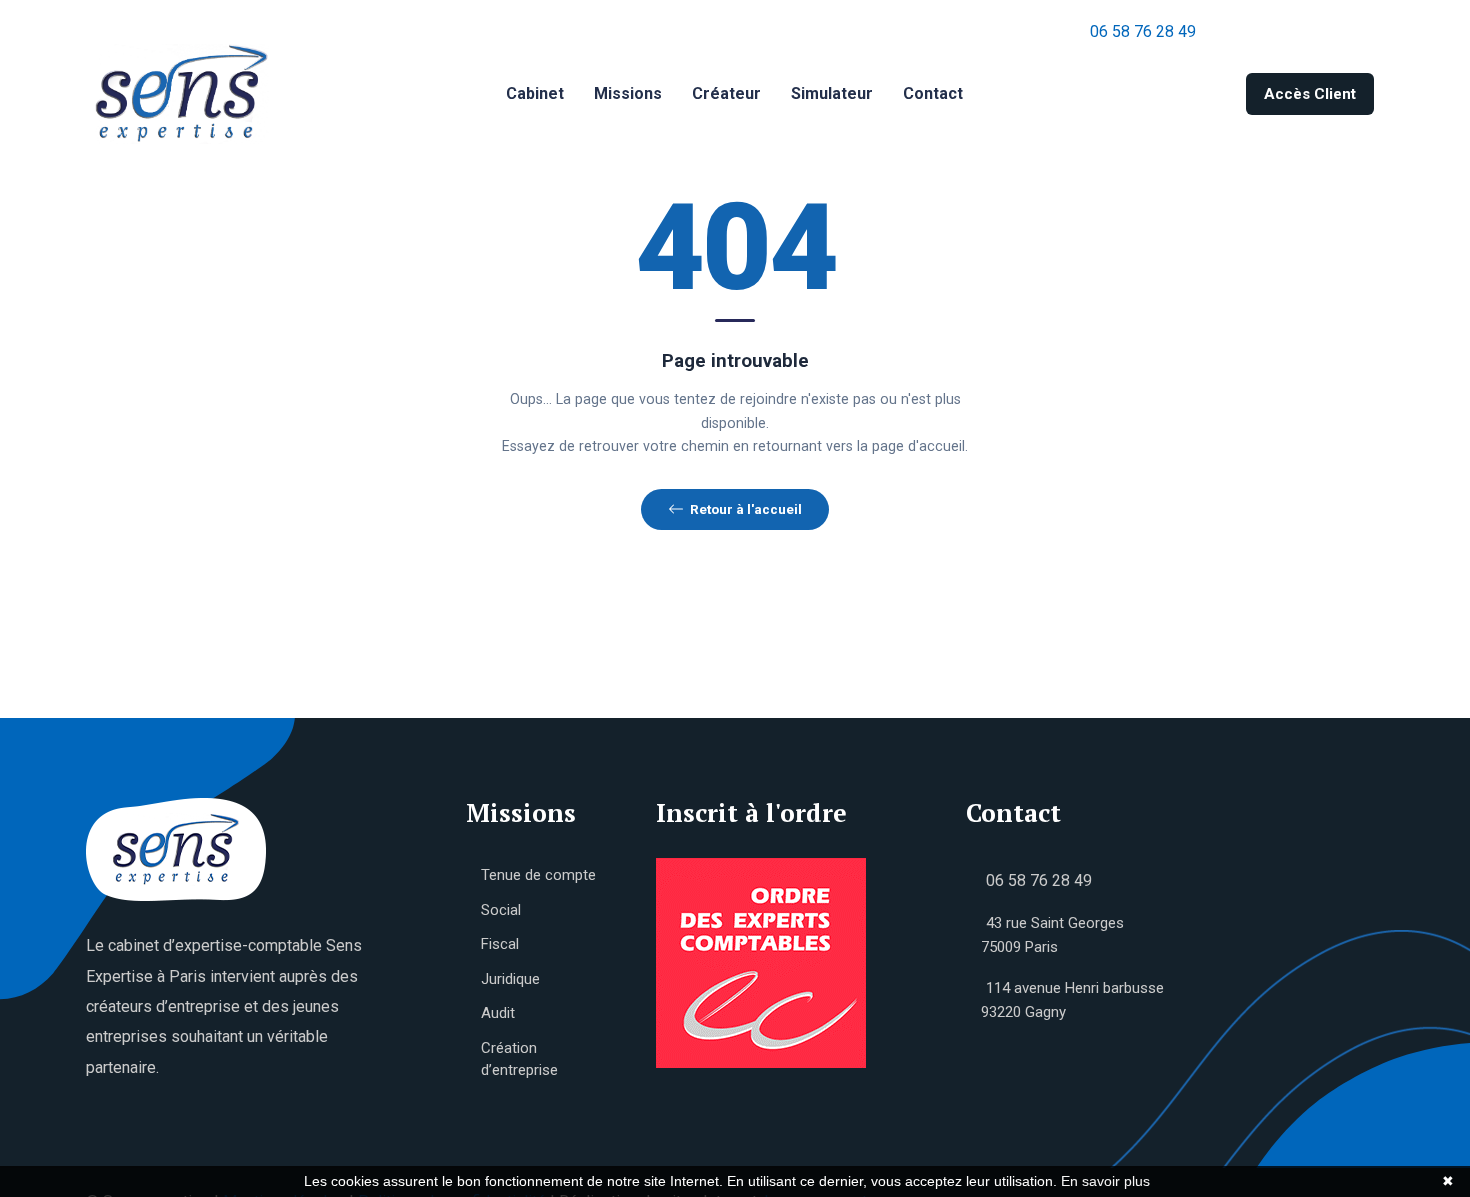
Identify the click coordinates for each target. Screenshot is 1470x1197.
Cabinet (535, 93)
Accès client (1310, 94)
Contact (933, 93)
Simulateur (832, 93)
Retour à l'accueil (746, 509)
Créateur (726, 93)
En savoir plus (1105, 1181)
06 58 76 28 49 (1143, 31)
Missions (628, 93)
